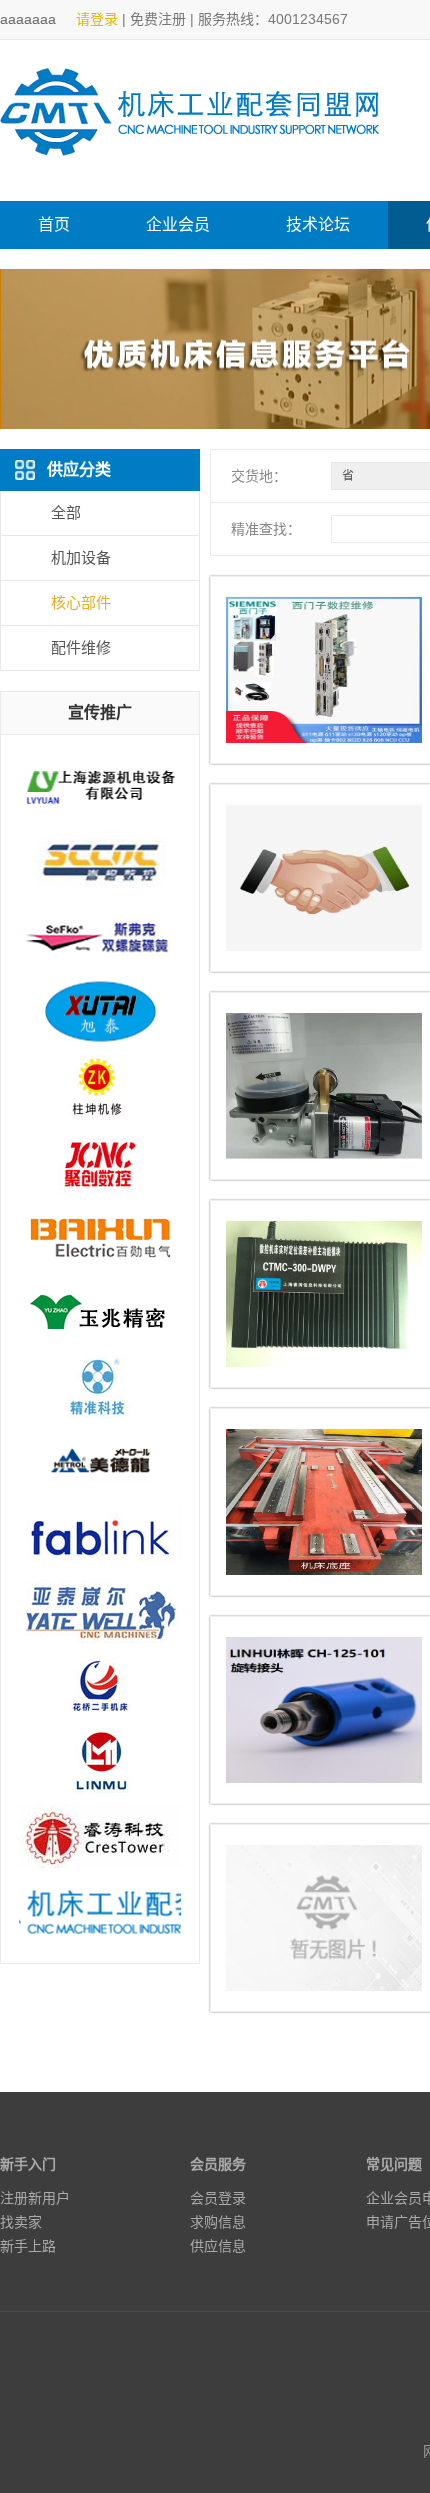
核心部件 (81, 602)
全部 (66, 512)
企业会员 (178, 224)
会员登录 (218, 2198)
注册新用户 (35, 2198)
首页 (54, 224)
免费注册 (158, 19)
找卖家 (21, 2222)
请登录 (97, 19)
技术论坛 (318, 224)
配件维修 (81, 647)
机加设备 (81, 557)
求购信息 (218, 2222)
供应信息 (218, 2246)
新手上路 (28, 2246)
